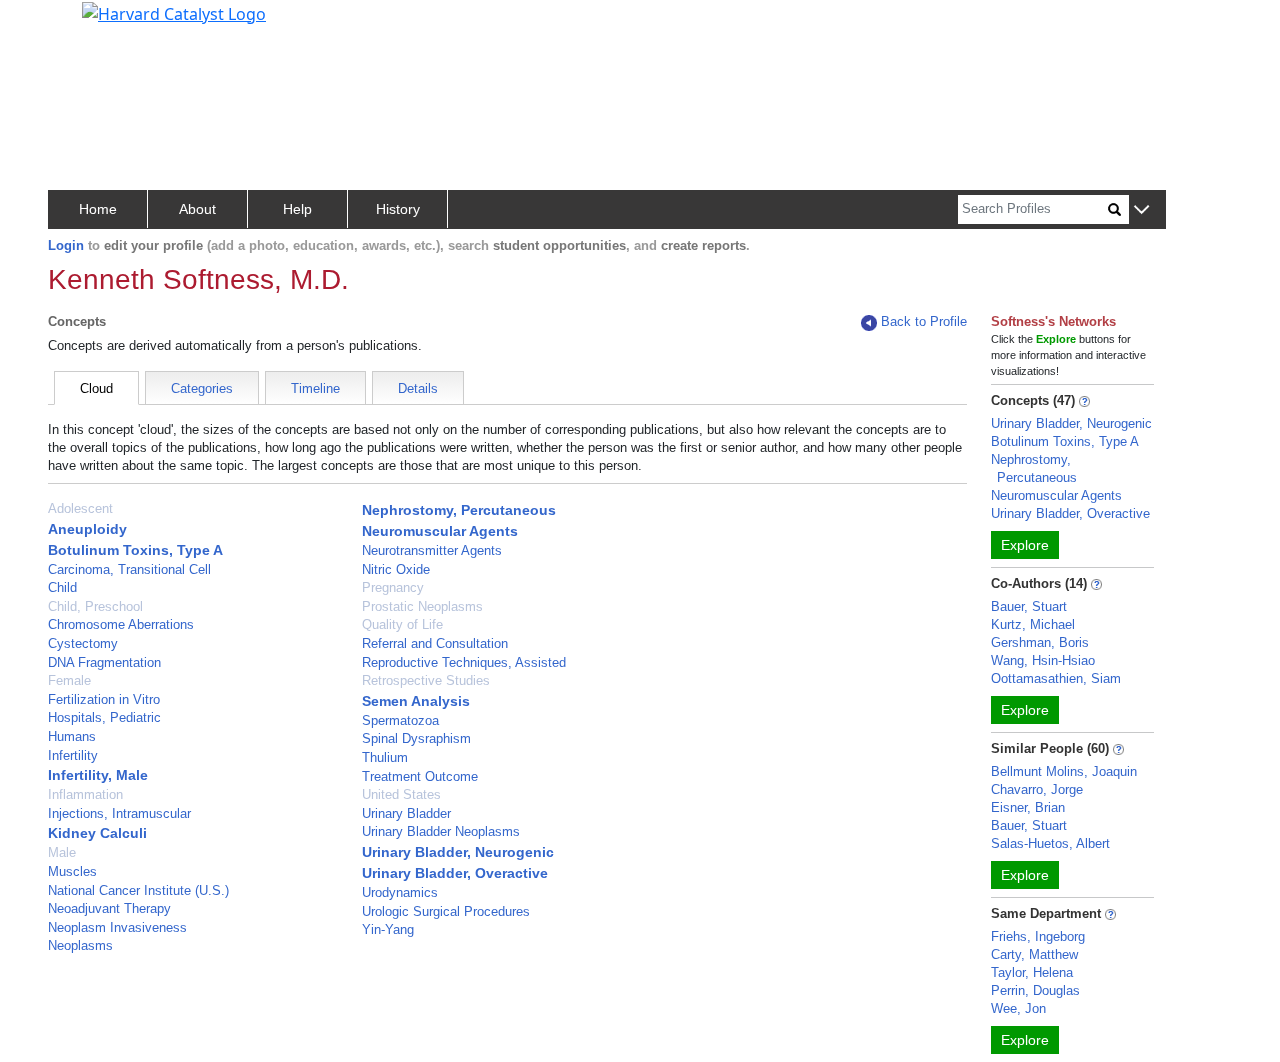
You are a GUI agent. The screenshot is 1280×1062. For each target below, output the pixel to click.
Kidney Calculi (97, 833)
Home (98, 209)
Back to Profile (924, 321)
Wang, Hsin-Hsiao (1043, 660)
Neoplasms (80, 945)
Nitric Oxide (396, 569)
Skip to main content (83, 24)
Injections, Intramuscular (119, 813)
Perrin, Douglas (1035, 990)
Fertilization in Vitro (104, 699)
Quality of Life (402, 624)
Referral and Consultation (435, 643)
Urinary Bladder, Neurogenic (458, 852)
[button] (1141, 210)
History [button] (398, 209)
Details (418, 388)
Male (62, 852)
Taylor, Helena (1032, 972)
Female (69, 680)
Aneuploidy (87, 529)
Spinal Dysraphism (416, 738)
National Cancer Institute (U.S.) (138, 890)
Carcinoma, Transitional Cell (129, 569)
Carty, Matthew (1034, 954)
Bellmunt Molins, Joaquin (1064, 771)
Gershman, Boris (1040, 642)
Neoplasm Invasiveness (117, 927)
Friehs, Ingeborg (1038, 936)
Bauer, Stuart (1029, 606)
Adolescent (80, 508)
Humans (72, 736)
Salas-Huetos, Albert (1050, 843)
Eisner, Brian (1028, 807)
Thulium (385, 757)
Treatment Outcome (420, 776)
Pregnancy (393, 587)
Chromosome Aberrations (121, 624)
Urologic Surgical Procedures (446, 911)
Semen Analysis (416, 701)
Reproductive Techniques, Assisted (464, 662)
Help (297, 209)
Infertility (73, 755)
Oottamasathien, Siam (1056, 678)
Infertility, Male (98, 775)
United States (401, 794)
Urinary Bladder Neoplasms (441, 831)
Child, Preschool (95, 606)
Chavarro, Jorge (1037, 789)
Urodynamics (400, 892)
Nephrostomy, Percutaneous (459, 510)
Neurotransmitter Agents (432, 550)
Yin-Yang (388, 929)
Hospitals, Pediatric (104, 717)
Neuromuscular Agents (440, 531)
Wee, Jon (1018, 1008)
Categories (202, 388)
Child (62, 587)
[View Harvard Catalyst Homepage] (174, 12)
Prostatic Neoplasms (422, 606)
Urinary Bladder (406, 813)
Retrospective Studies (426, 680)
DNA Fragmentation (104, 662)
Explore (1025, 545)
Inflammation (85, 794)
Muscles (72, 871)
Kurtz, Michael (1033, 624)
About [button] (197, 209)
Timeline (315, 388)
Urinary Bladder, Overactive (455, 873)
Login (66, 245)
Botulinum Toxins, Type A (135, 550)
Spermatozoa (400, 720)
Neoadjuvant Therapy (109, 908)
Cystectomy (83, 643)
